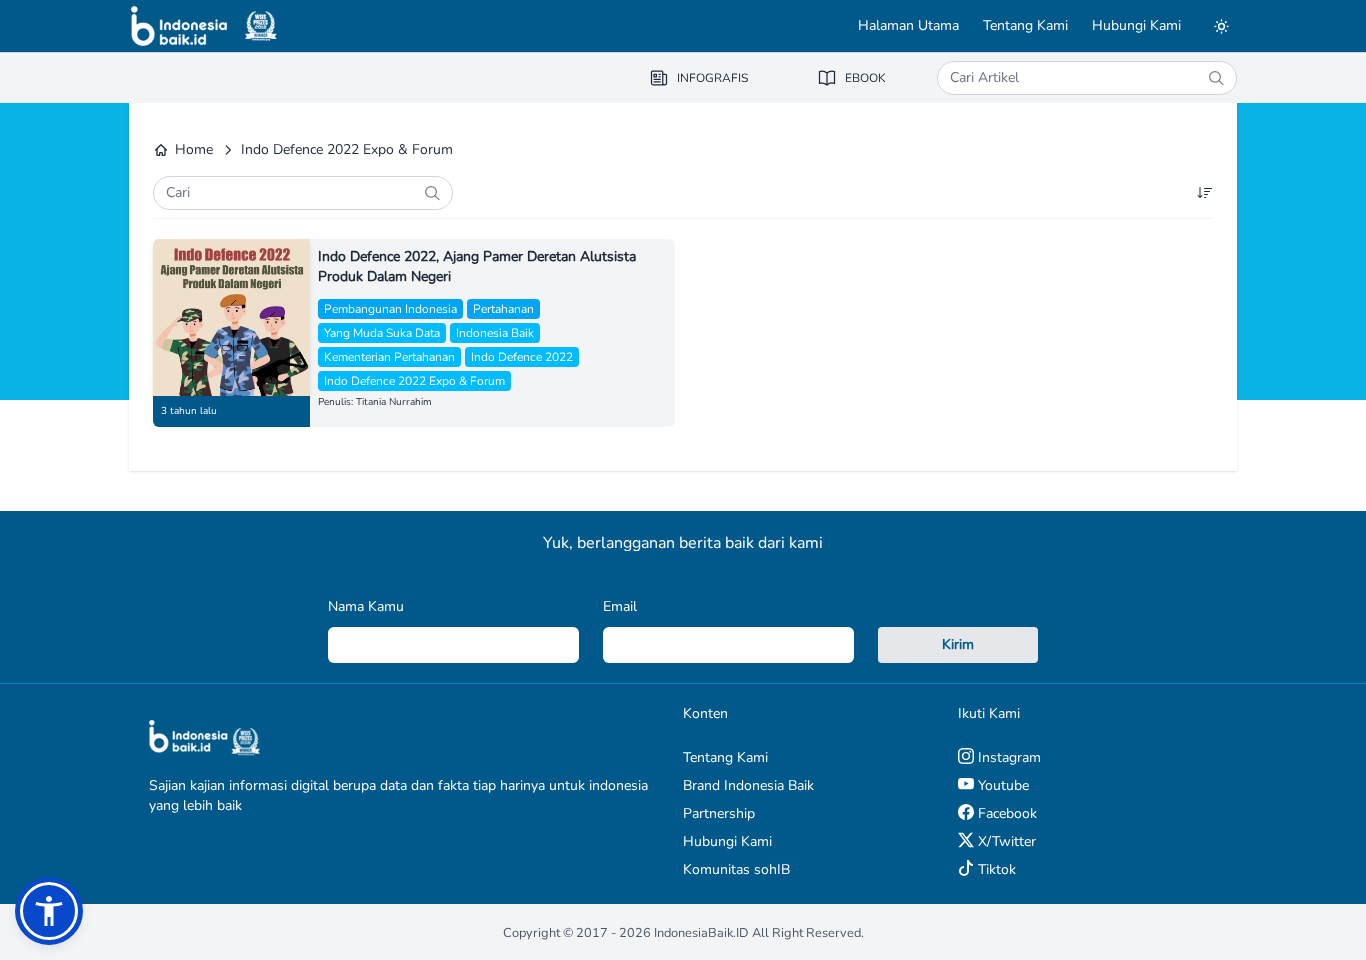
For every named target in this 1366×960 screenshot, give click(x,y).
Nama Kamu (366, 606)
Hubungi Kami (1136, 25)
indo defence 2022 (522, 357)
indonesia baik (495, 333)
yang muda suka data (382, 333)
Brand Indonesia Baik (748, 785)
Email (620, 606)
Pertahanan (503, 309)
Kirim (958, 644)
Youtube (1001, 785)
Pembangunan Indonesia (390, 309)
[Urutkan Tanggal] (1205, 193)
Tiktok (995, 869)
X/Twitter (1005, 841)
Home (194, 149)
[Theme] (1221, 26)
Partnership (719, 813)
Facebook (1005, 813)
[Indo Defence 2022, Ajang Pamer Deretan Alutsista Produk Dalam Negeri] (231, 317)
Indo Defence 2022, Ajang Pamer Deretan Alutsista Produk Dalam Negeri (477, 266)
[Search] (1216, 78)
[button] (49, 911)
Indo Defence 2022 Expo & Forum (414, 381)
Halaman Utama (908, 25)
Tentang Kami (1025, 25)
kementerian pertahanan (389, 357)
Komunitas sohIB (736, 869)
